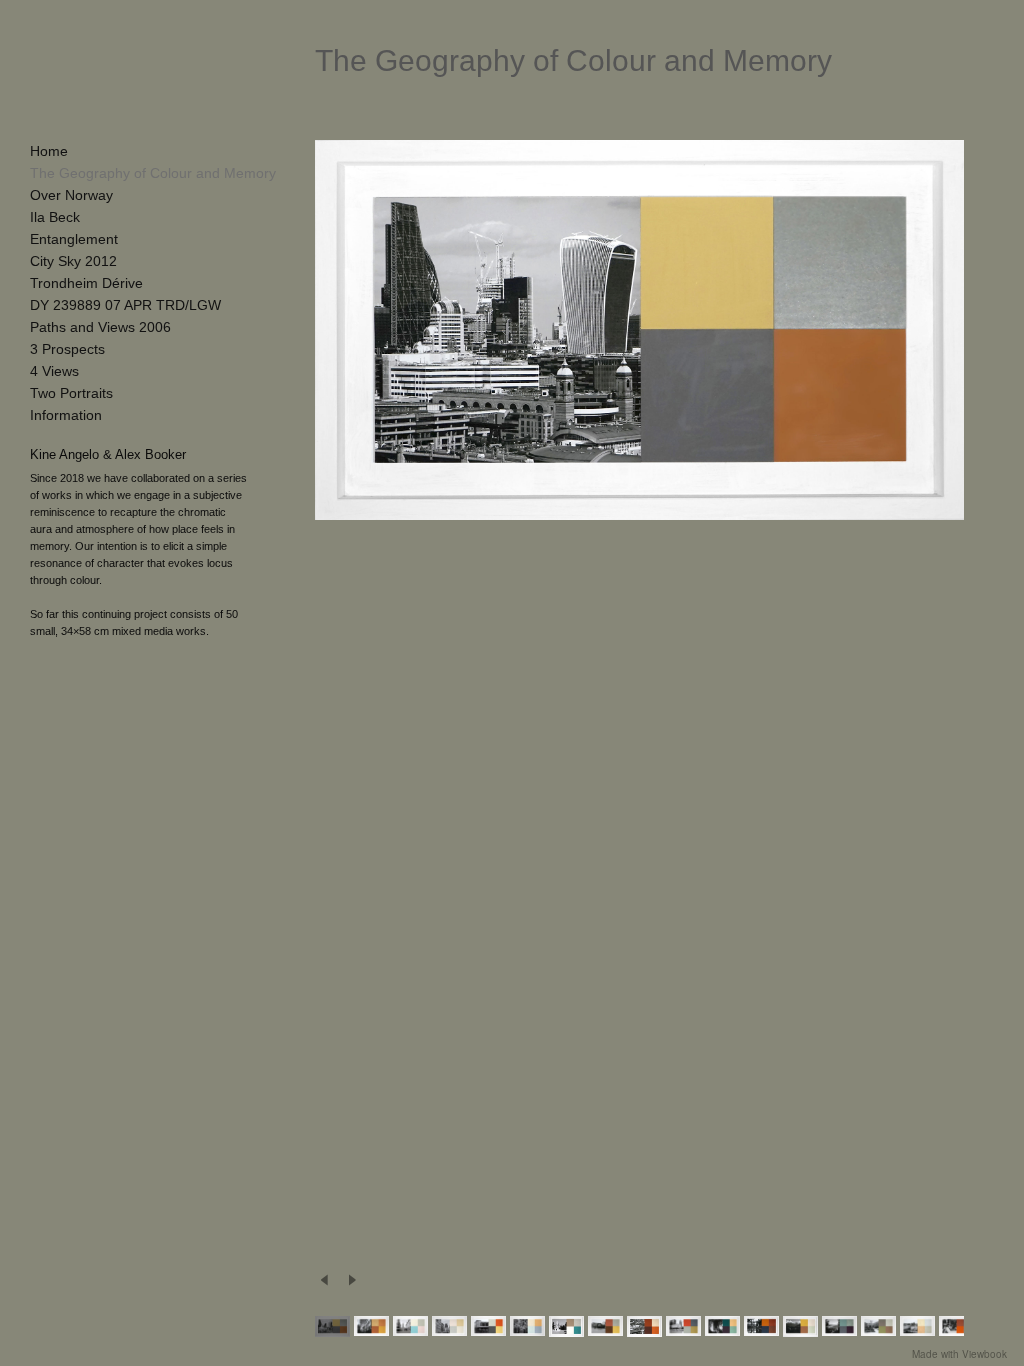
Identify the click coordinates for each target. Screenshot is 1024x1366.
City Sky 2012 (73, 261)
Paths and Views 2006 (100, 327)
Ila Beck (55, 217)
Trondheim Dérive (86, 283)
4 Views (54, 371)
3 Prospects (67, 349)
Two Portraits (71, 393)
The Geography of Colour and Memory (153, 173)
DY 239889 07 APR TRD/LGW (125, 305)
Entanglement (74, 239)
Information (66, 415)
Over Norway (71, 195)
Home (49, 151)
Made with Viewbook (959, 1354)
